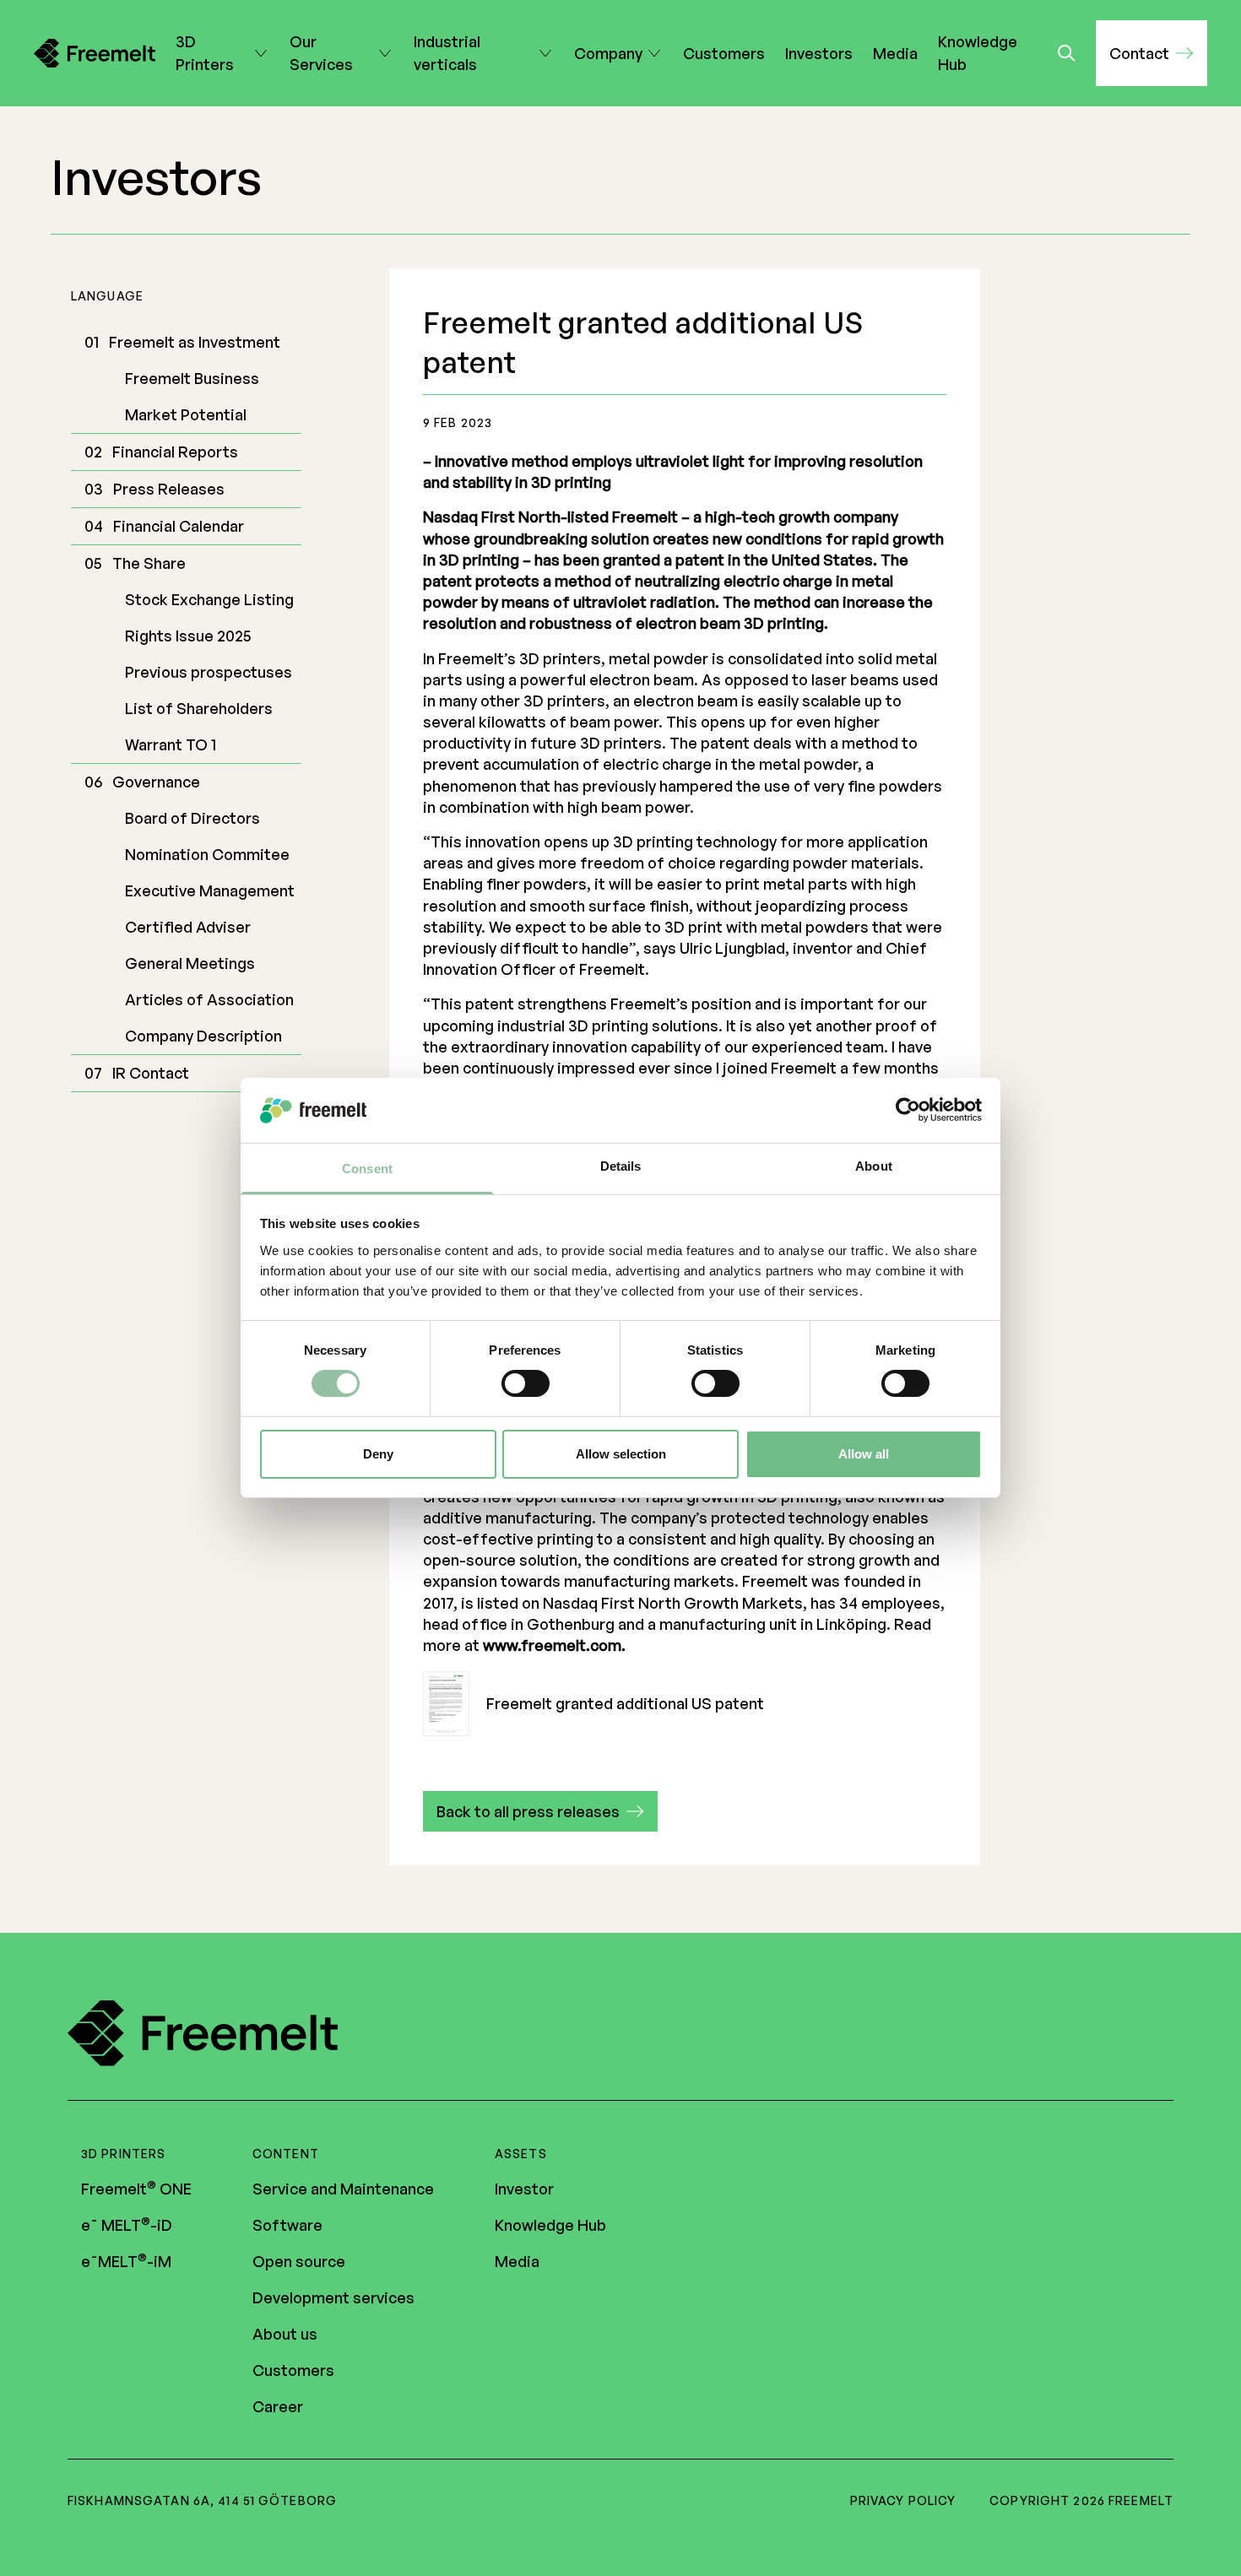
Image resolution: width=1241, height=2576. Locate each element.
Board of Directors (192, 818)
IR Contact (151, 1073)
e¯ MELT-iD (127, 2225)
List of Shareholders (199, 708)
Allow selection (621, 1454)
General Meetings (190, 963)
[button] (1152, 53)
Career (278, 2406)
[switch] (526, 1383)
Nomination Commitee (207, 854)
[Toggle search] (1067, 53)
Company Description (203, 1036)
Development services (333, 2297)
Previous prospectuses (209, 672)
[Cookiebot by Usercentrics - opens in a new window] (908, 1110)
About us (285, 2334)
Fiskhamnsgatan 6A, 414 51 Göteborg (202, 2500)
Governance (156, 782)
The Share (149, 563)
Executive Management (210, 890)
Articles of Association (209, 999)
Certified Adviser (188, 927)
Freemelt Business (192, 378)
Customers (724, 53)
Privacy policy (903, 2500)
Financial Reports (175, 452)
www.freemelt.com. (554, 1645)
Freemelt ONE (136, 2189)
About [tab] (874, 1166)
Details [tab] (621, 1166)
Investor (524, 2189)
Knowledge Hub (978, 53)
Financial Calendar (179, 526)
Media (895, 53)
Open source (299, 2261)
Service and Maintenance (343, 2189)
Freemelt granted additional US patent (625, 1703)
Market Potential (186, 414)
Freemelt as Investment (195, 342)
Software (287, 2225)
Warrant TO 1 (171, 744)
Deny (378, 1454)
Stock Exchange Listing (209, 599)
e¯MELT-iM (126, 2261)
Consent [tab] (367, 1169)
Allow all (864, 1454)
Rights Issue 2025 (188, 636)
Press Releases (169, 489)
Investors (819, 53)
